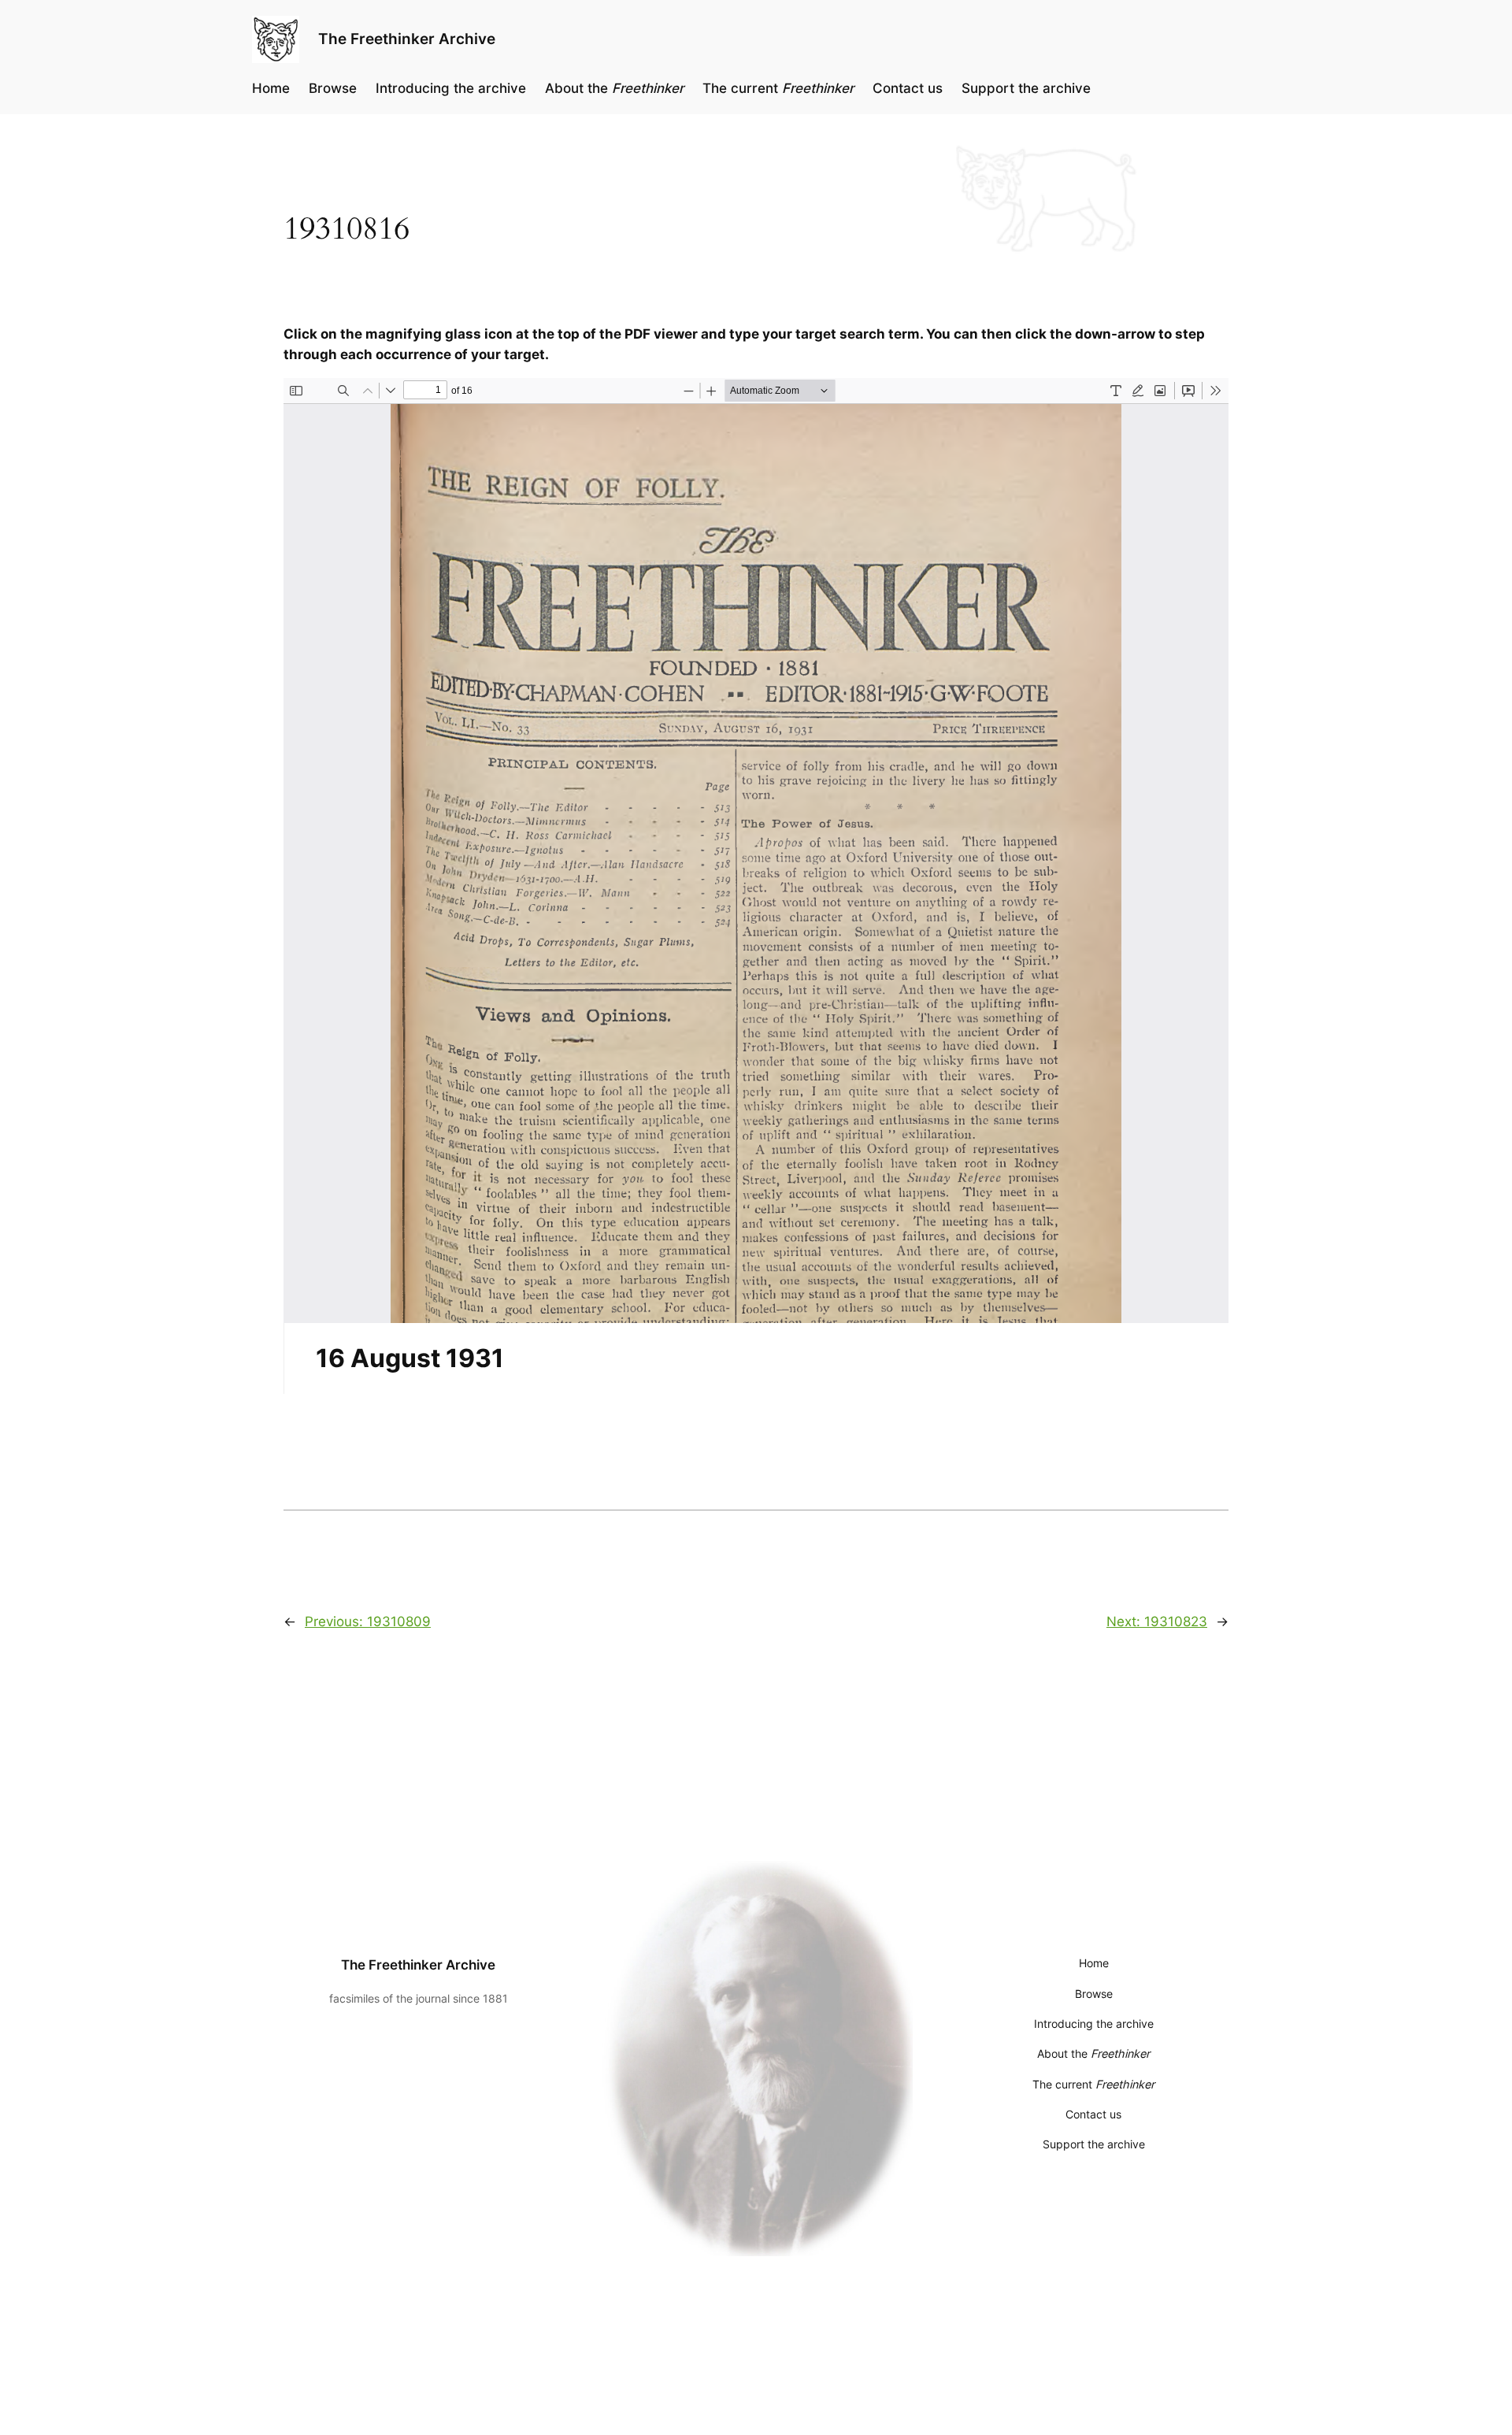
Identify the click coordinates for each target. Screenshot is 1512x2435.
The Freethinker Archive (407, 39)
